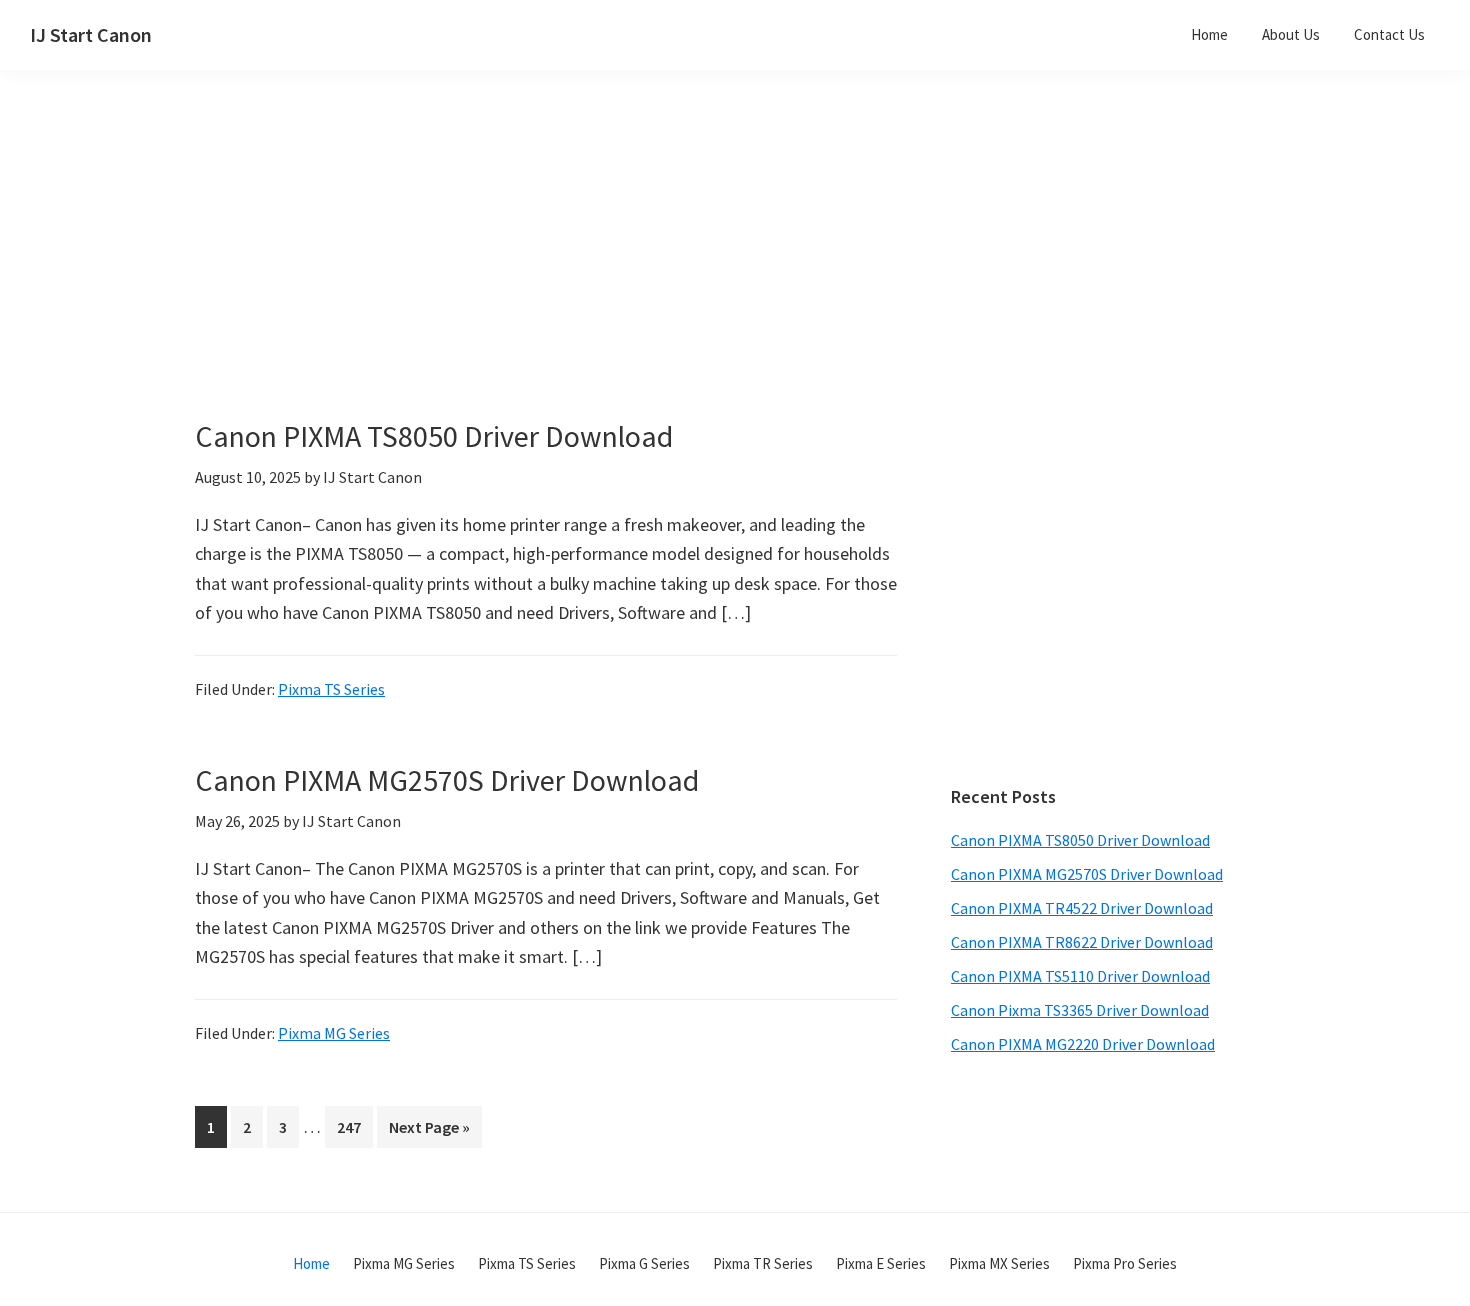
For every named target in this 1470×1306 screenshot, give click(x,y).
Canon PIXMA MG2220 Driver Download (1083, 1044)
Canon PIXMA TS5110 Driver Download (1080, 976)
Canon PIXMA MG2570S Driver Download (447, 780)
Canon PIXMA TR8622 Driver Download (1082, 942)
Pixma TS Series (331, 689)
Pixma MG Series (334, 1033)
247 (353, 1126)
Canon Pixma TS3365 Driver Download (1080, 1010)
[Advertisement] (595, 278)
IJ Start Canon (91, 34)
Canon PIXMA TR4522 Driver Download (1082, 908)
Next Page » (429, 1132)
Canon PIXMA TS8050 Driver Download (434, 436)
